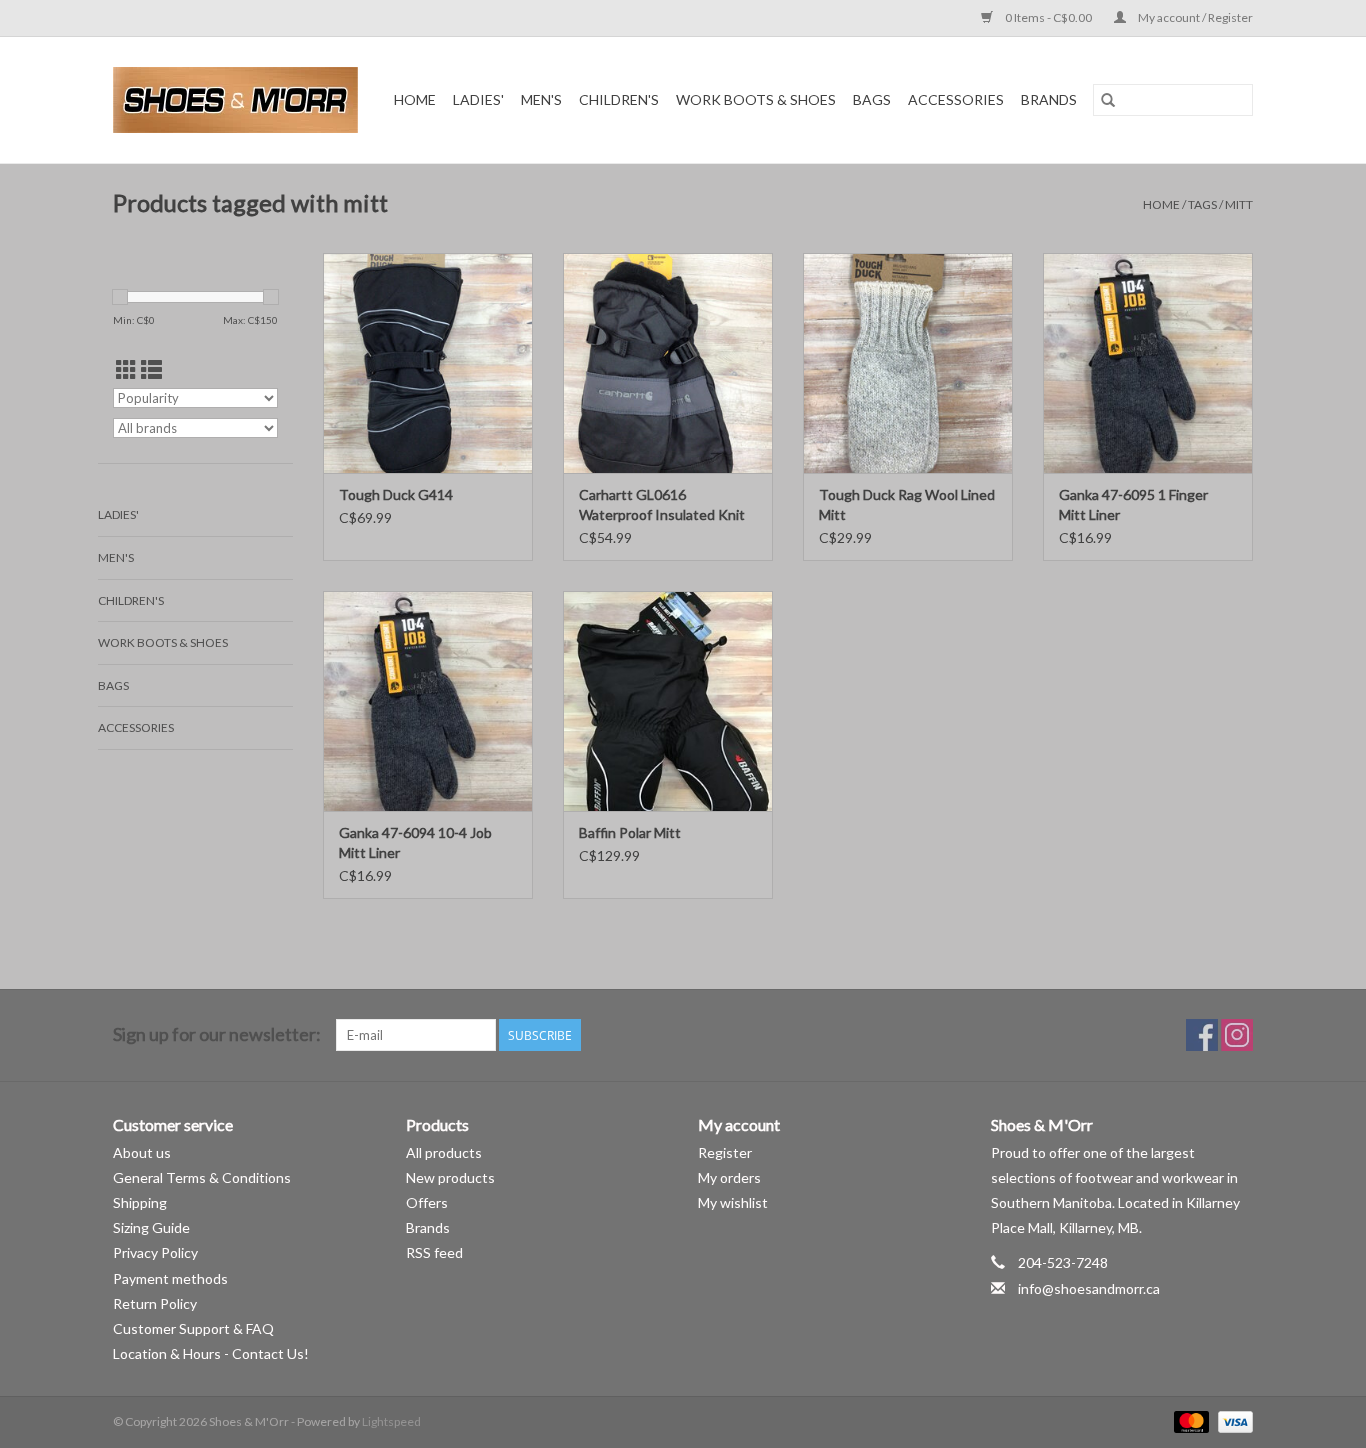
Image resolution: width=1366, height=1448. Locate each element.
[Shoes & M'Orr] (239, 100)
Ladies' (478, 99)
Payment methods (170, 1278)
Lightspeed (391, 1421)
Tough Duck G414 (396, 494)
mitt (1239, 204)
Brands (1049, 99)
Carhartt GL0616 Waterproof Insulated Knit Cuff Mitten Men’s (662, 505)
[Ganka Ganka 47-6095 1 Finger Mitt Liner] (1148, 363)
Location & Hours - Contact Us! (211, 1353)
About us (142, 1152)
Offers (427, 1202)
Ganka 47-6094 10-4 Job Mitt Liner (415, 842)
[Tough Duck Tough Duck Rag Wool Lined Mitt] (908, 363)
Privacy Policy (155, 1252)
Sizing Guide (151, 1227)
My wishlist (733, 1202)
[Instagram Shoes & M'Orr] (1237, 1035)
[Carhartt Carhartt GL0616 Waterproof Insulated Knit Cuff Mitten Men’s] (668, 363)
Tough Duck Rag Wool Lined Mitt (907, 504)
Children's (619, 99)
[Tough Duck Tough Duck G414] (428, 363)
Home (415, 99)
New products (450, 1177)
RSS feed (434, 1252)
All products (444, 1152)
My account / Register (1194, 17)
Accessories (956, 99)
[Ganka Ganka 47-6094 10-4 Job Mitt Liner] (428, 701)
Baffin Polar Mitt (630, 832)
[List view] (151, 369)
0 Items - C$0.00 (1048, 17)
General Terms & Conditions (202, 1177)
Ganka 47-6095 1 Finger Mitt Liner (1133, 504)
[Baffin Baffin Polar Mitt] (668, 701)
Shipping (140, 1202)
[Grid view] (126, 369)
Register (725, 1152)
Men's (541, 99)
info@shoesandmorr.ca (1089, 1288)
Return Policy (155, 1303)
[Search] (1108, 100)
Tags (1202, 204)
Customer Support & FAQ (193, 1328)
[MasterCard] (1189, 1420)
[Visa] (1232, 1420)
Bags (872, 99)
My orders (729, 1177)
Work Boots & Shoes (756, 99)
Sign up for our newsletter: (217, 1034)
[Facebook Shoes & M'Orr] (1202, 1035)
